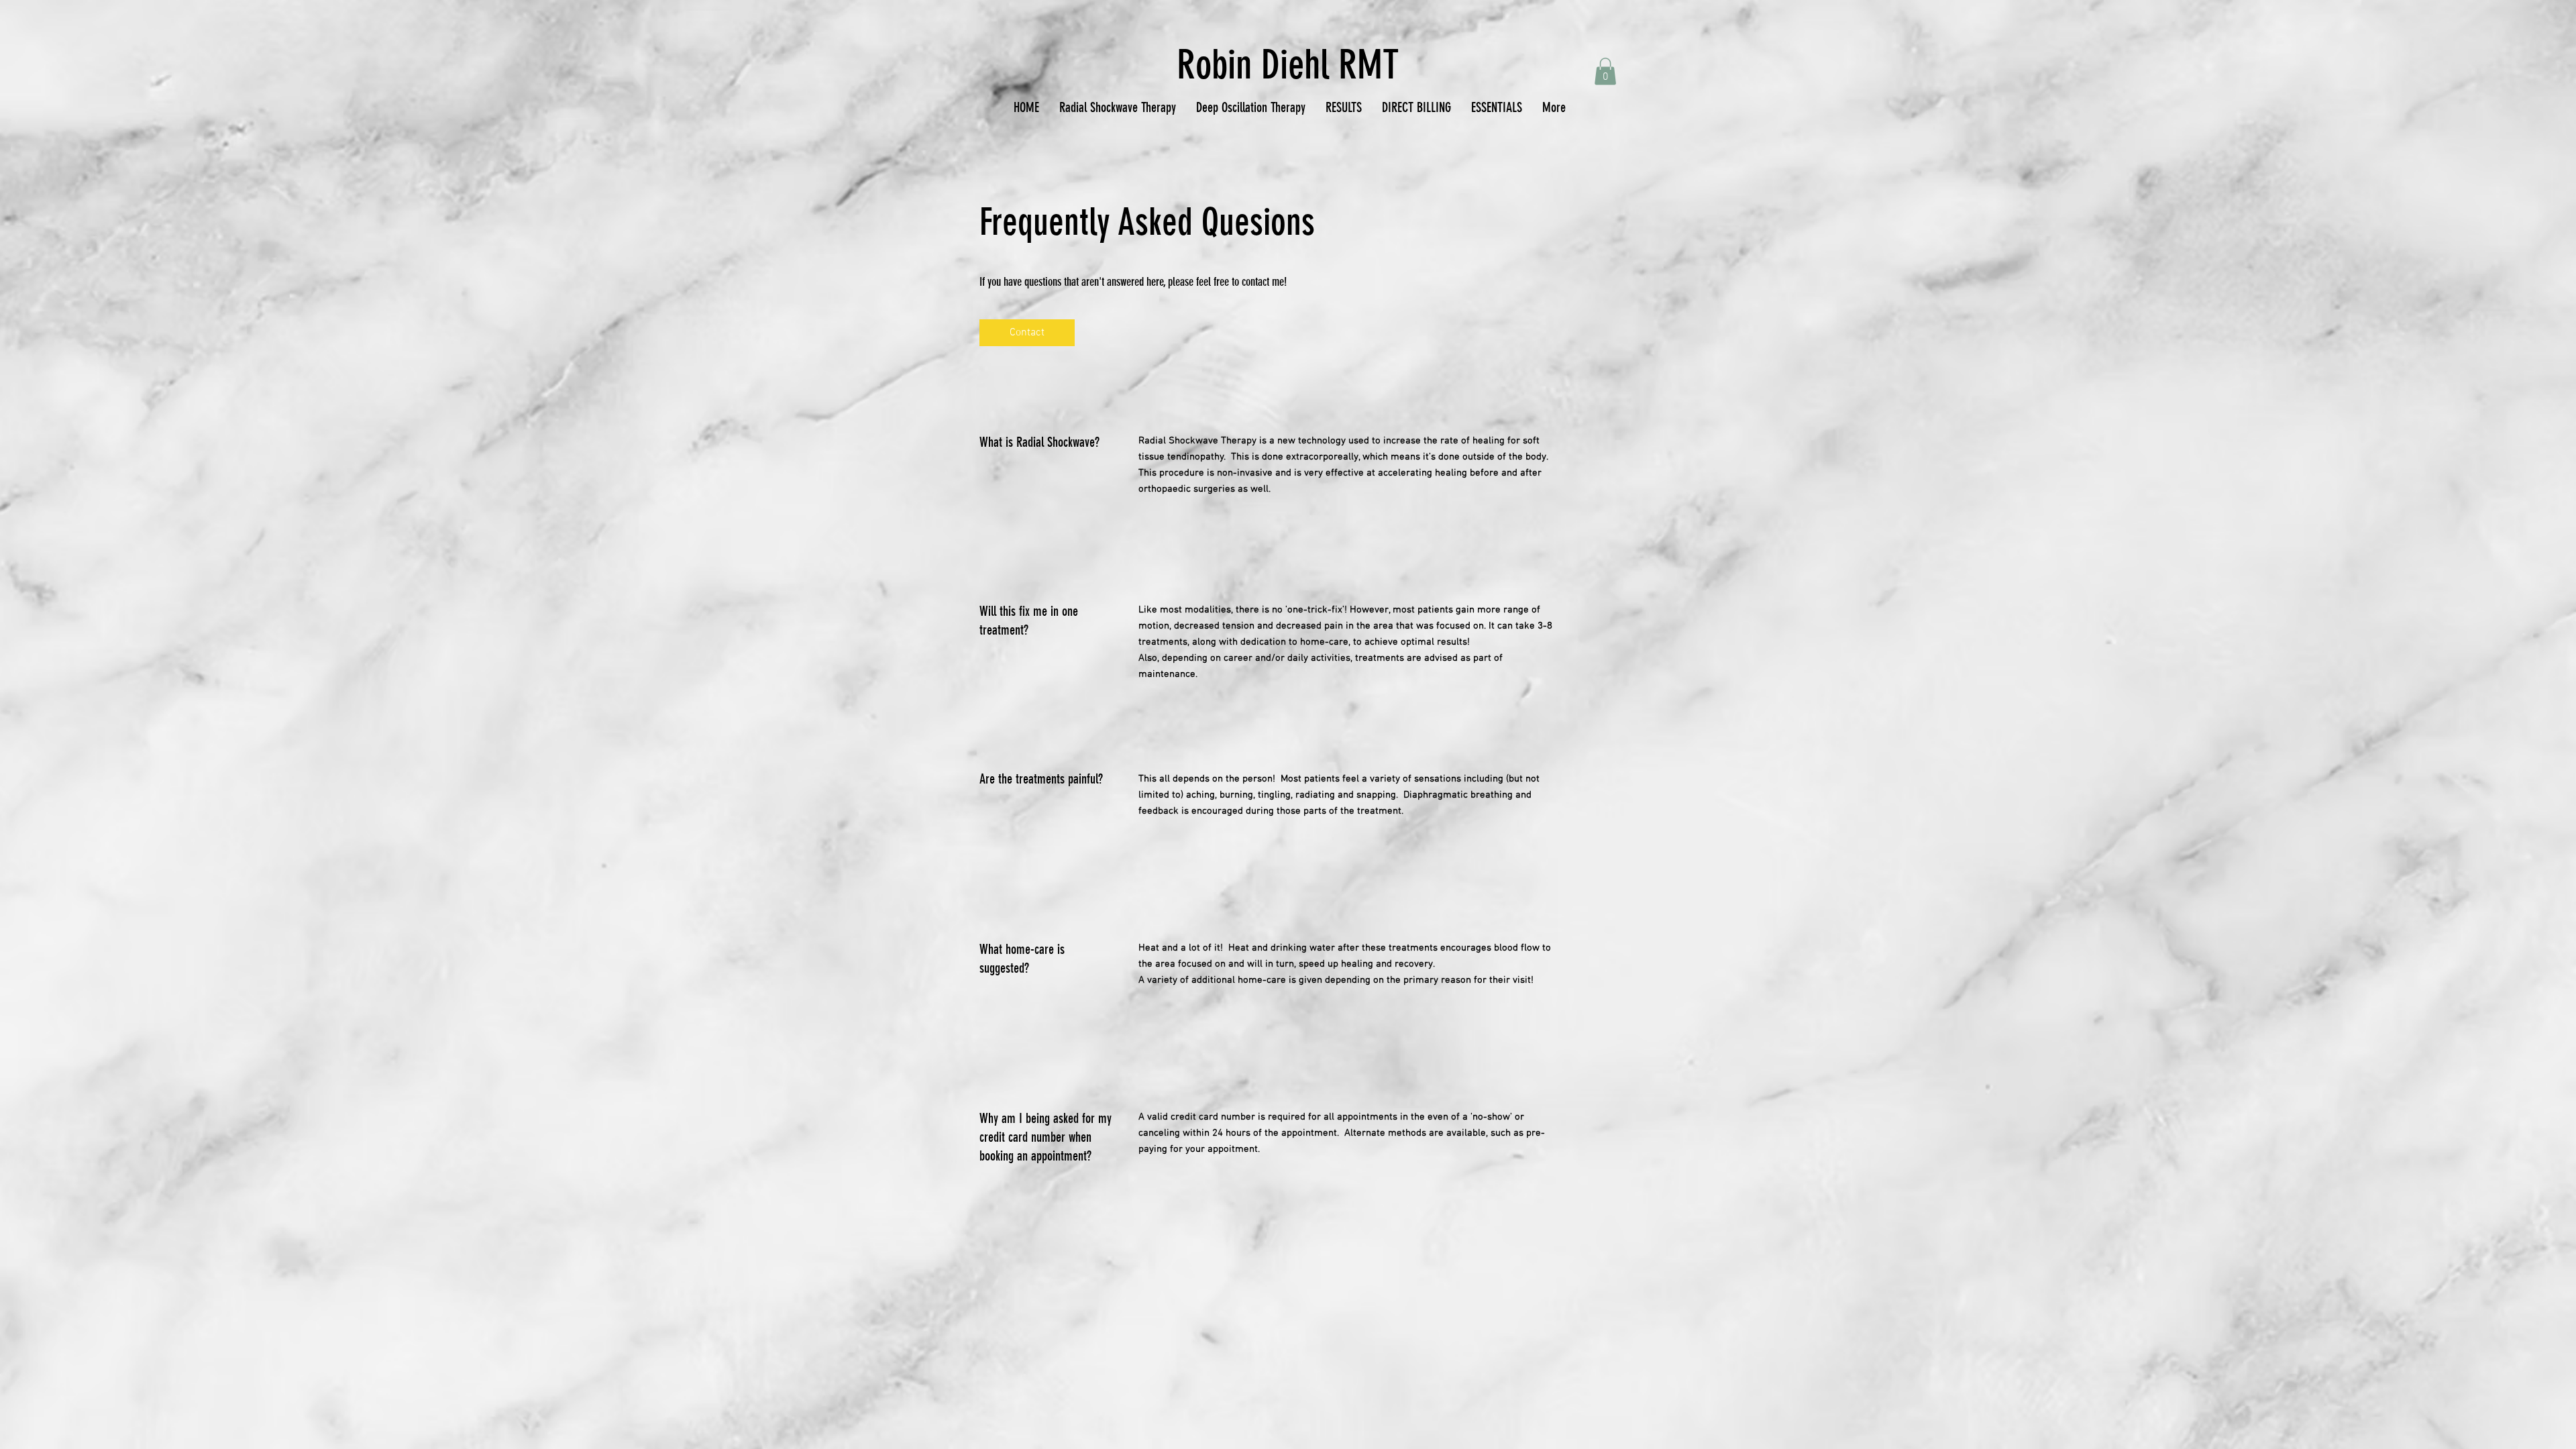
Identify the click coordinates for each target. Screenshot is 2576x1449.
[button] (1605, 71)
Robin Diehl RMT (1288, 65)
